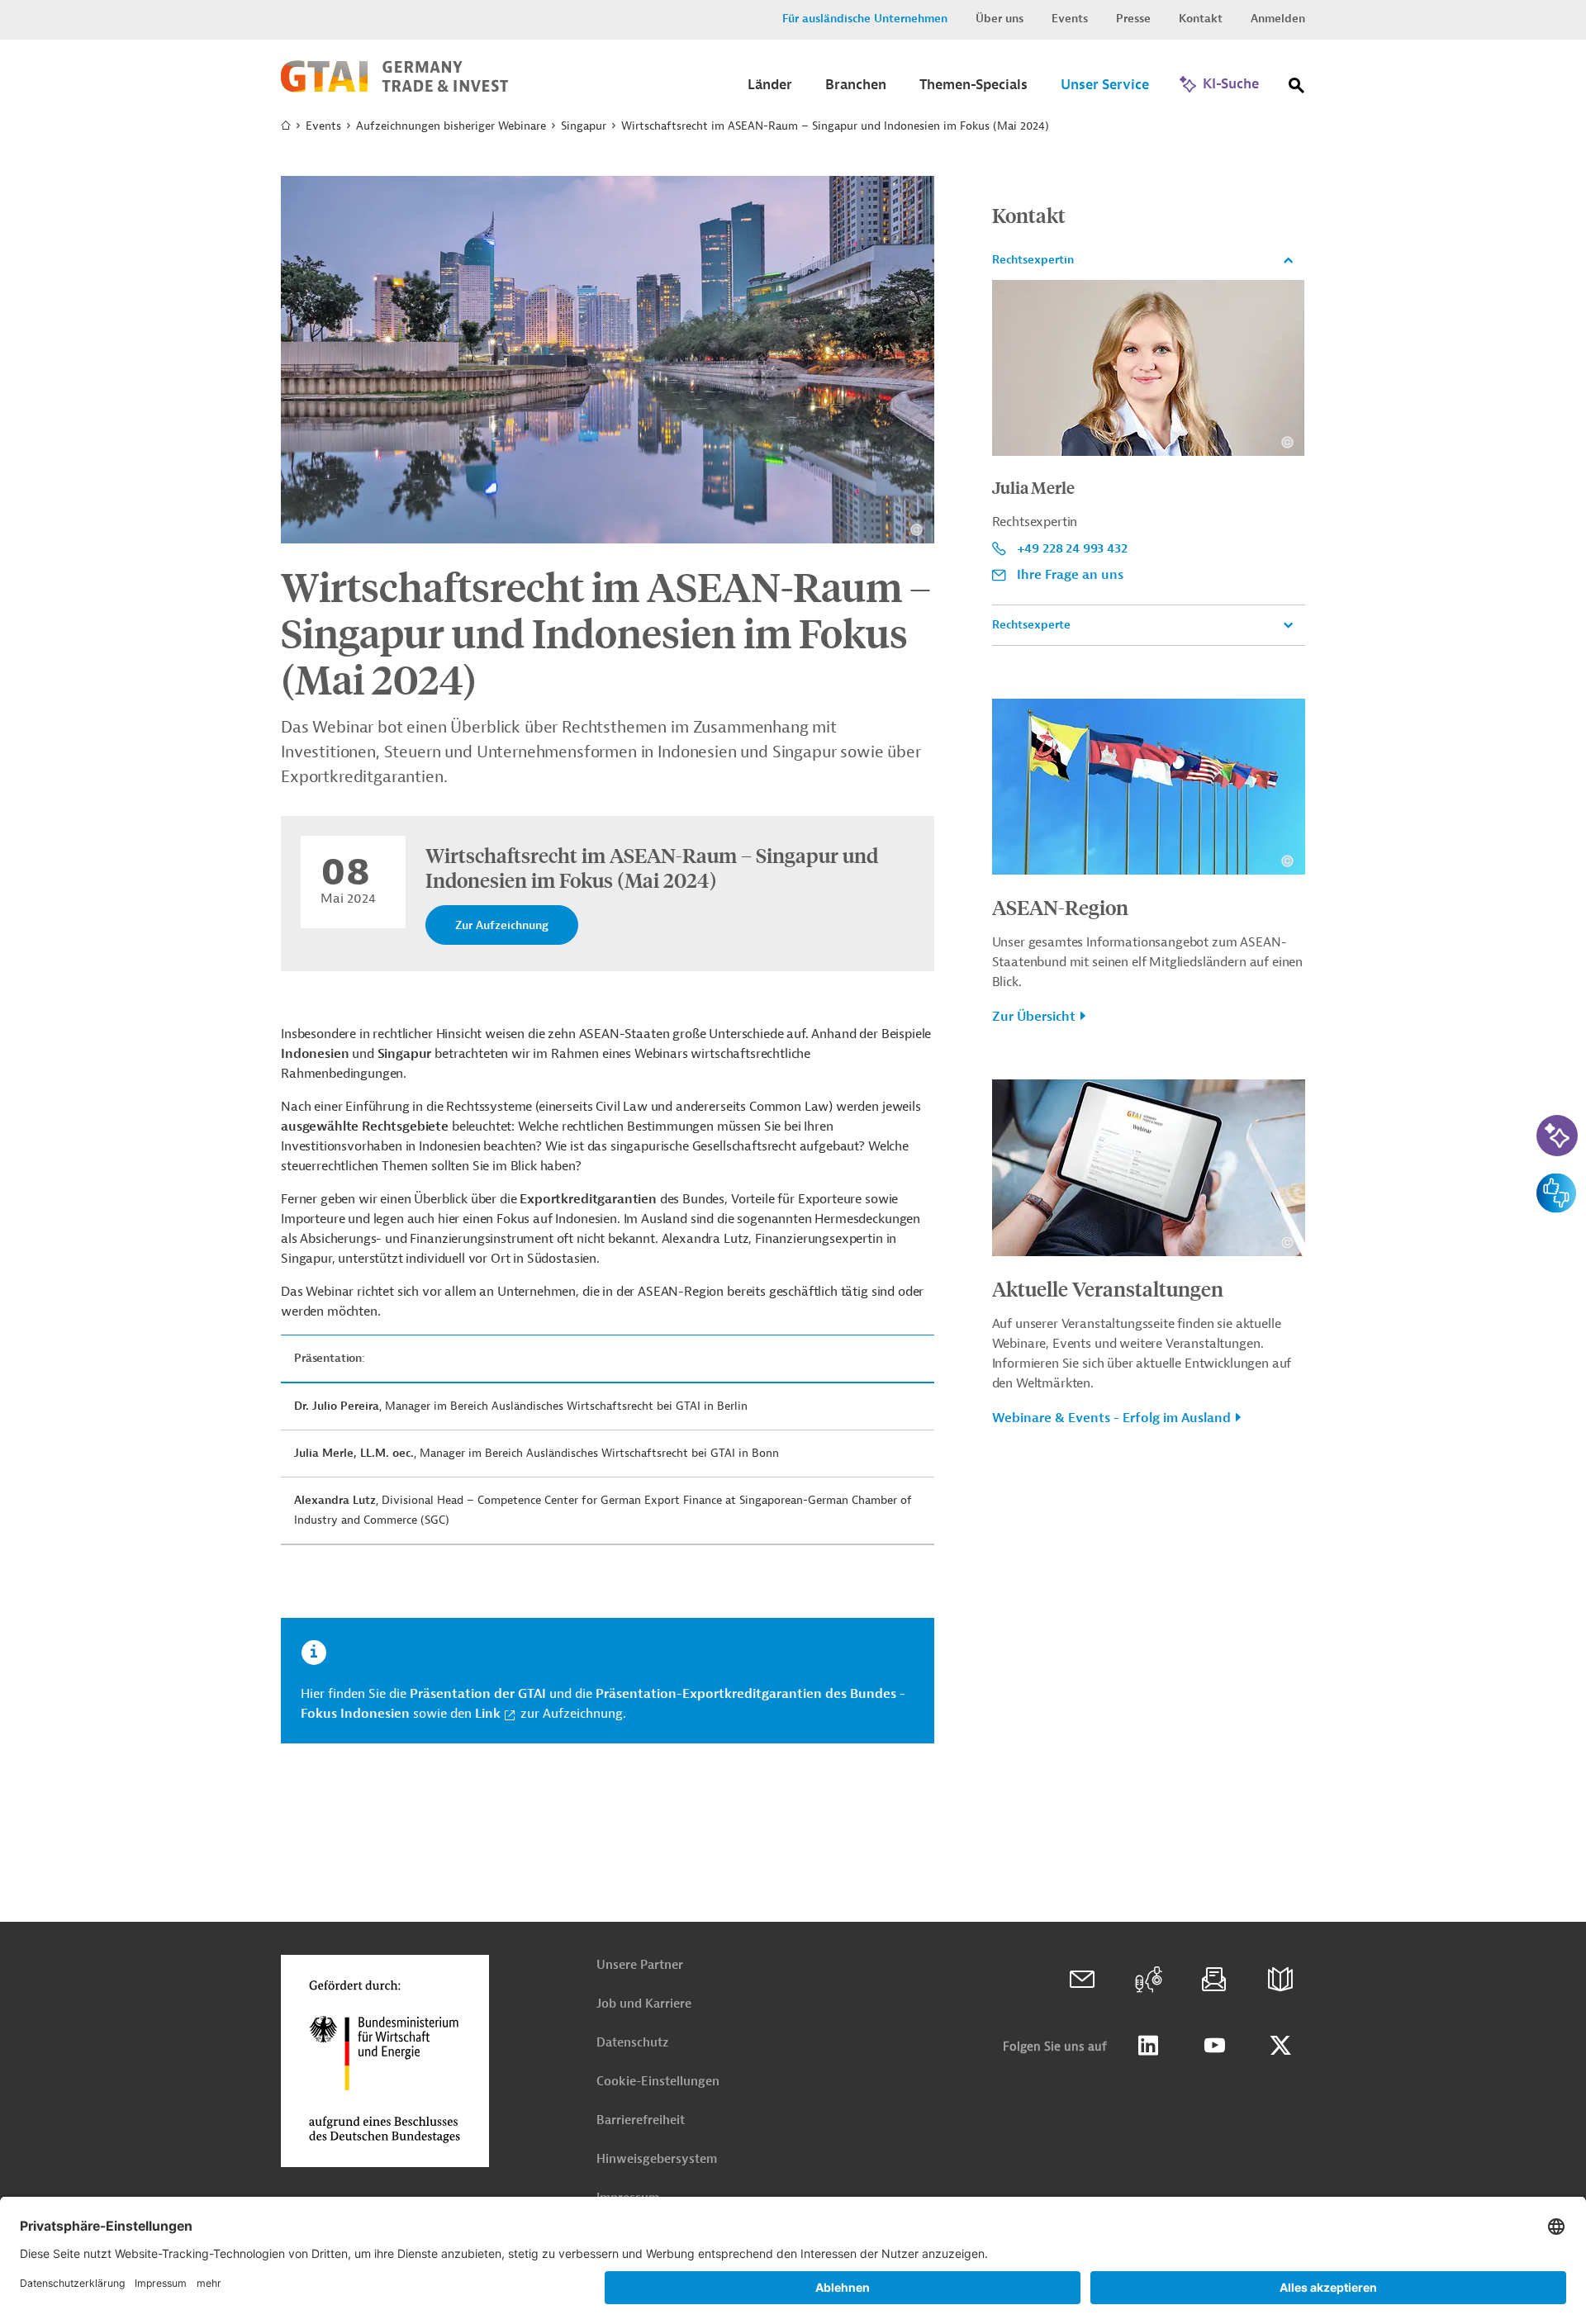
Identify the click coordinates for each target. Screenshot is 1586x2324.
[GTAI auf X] (1280, 2046)
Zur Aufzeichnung (502, 925)
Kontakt (1201, 19)
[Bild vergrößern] (608, 360)
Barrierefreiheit (641, 2120)
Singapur (584, 126)
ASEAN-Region (1060, 907)
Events (1070, 19)
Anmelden (1278, 19)
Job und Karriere (644, 2004)
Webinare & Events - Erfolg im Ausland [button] (1111, 1418)
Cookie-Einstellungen (658, 2082)
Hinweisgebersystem (657, 2159)
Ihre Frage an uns (1070, 575)
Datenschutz (632, 2043)
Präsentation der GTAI (478, 1694)
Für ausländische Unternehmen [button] (865, 19)
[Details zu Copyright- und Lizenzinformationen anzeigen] (916, 530)
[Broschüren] (1280, 1980)
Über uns (1000, 19)
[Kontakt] (1082, 1980)
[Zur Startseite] (394, 88)
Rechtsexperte (1031, 625)
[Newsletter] (1214, 1980)
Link (488, 1714)
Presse (1133, 19)
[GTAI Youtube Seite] (1214, 2046)
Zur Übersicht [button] (1034, 1017)
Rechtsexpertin (1033, 260)
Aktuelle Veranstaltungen (1108, 1288)
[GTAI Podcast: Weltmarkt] (1148, 1980)
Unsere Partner (640, 1965)
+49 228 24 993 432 (1072, 548)
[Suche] (1297, 89)
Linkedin (1148, 2046)
